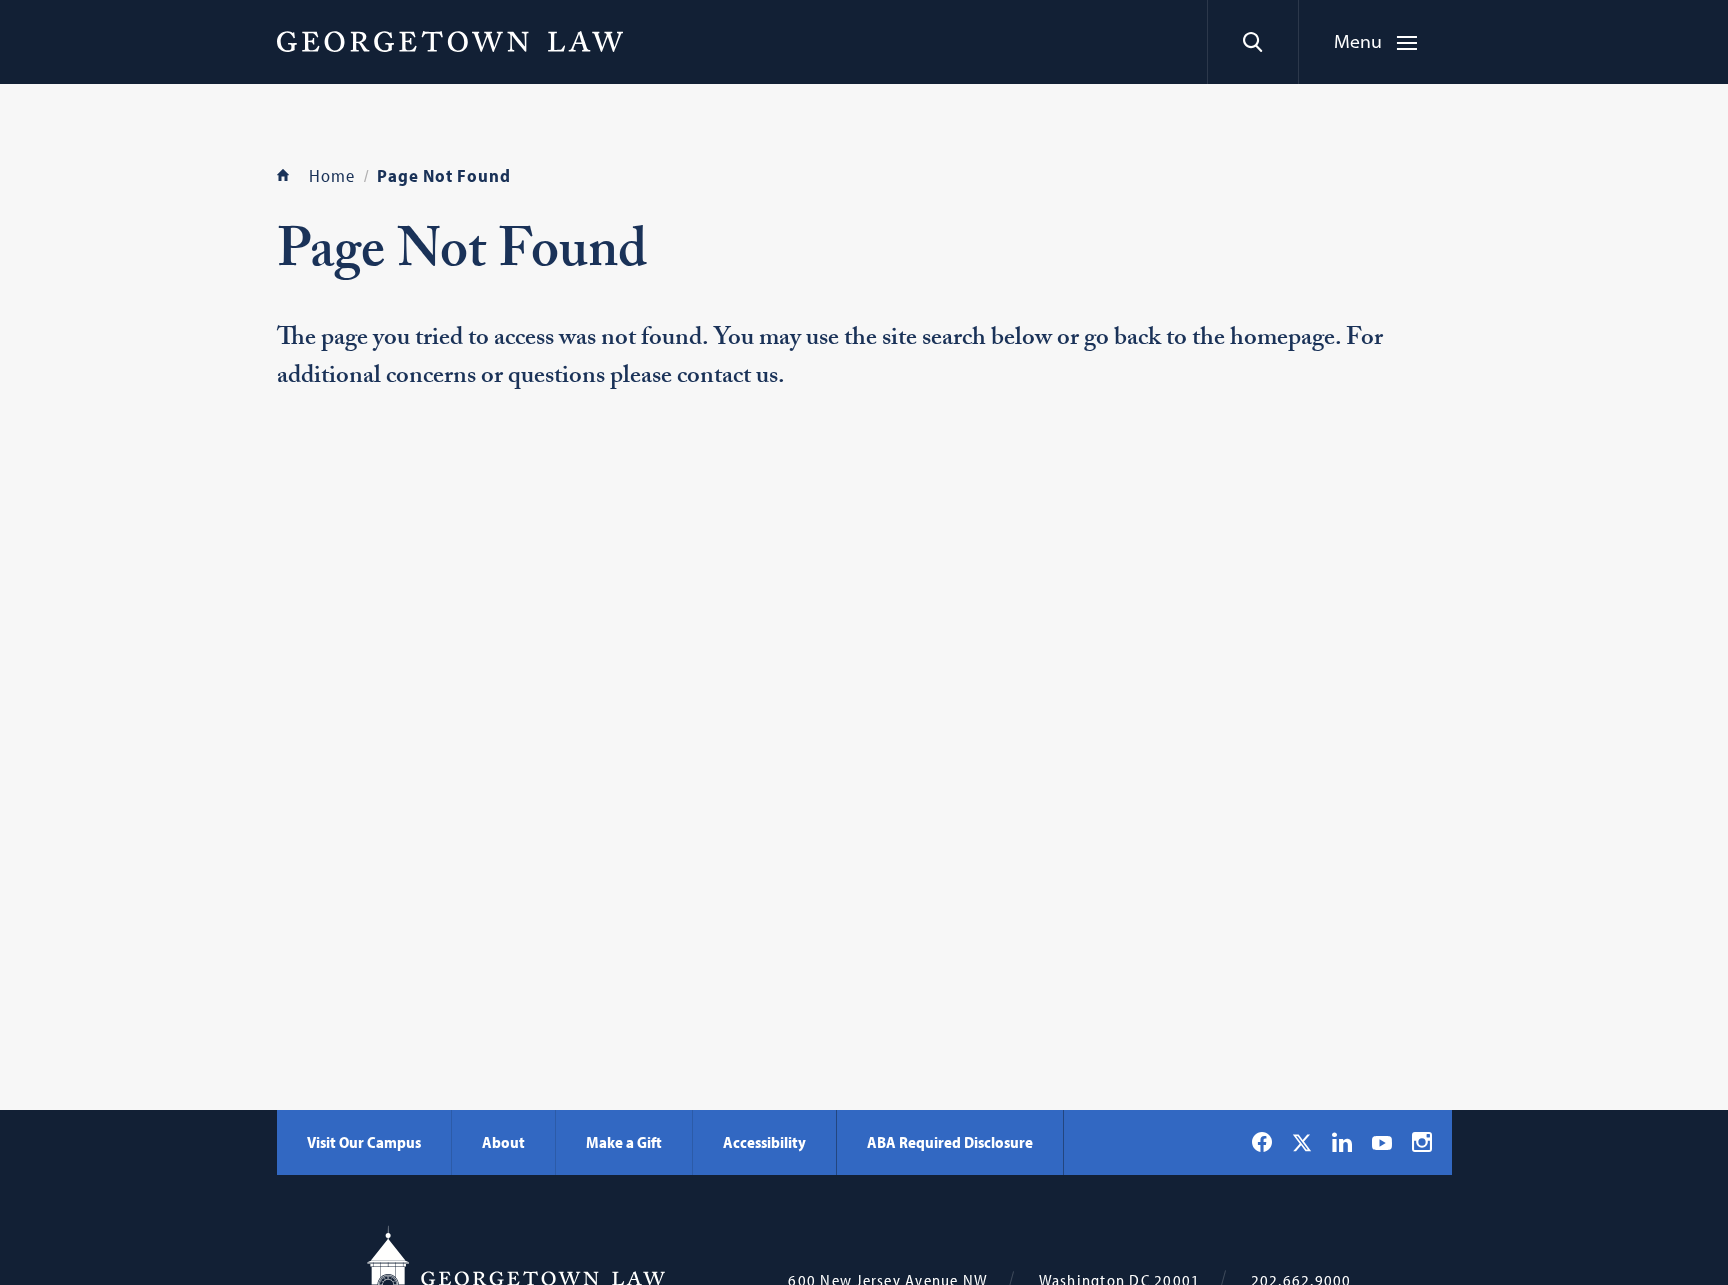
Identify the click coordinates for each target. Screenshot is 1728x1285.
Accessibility (764, 1142)
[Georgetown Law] (450, 41)
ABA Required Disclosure (950, 1142)
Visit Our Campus (364, 1142)
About (503, 1142)
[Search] (1252, 42)
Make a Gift (624, 1142)
